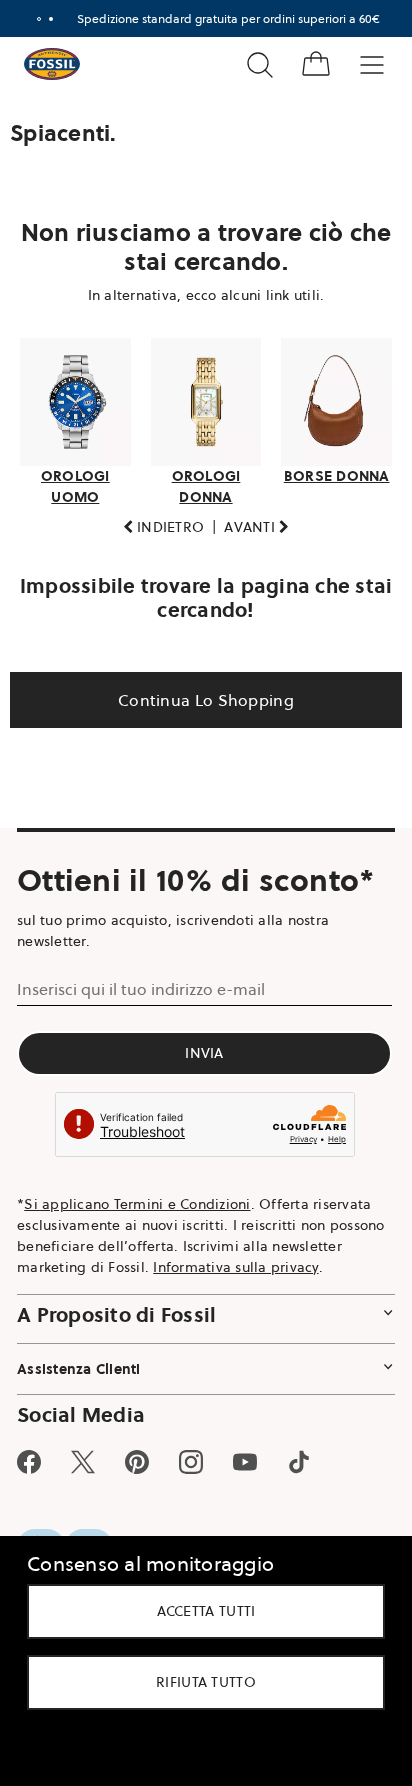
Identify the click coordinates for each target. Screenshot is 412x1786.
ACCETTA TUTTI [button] (198, 1611)
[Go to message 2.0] (43, 19)
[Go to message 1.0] (31, 19)
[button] (156, 521)
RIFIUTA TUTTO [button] (199, 1682)
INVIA (198, 1047)
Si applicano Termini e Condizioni (137, 1198)
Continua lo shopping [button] (199, 694)
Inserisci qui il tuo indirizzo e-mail (141, 983)
